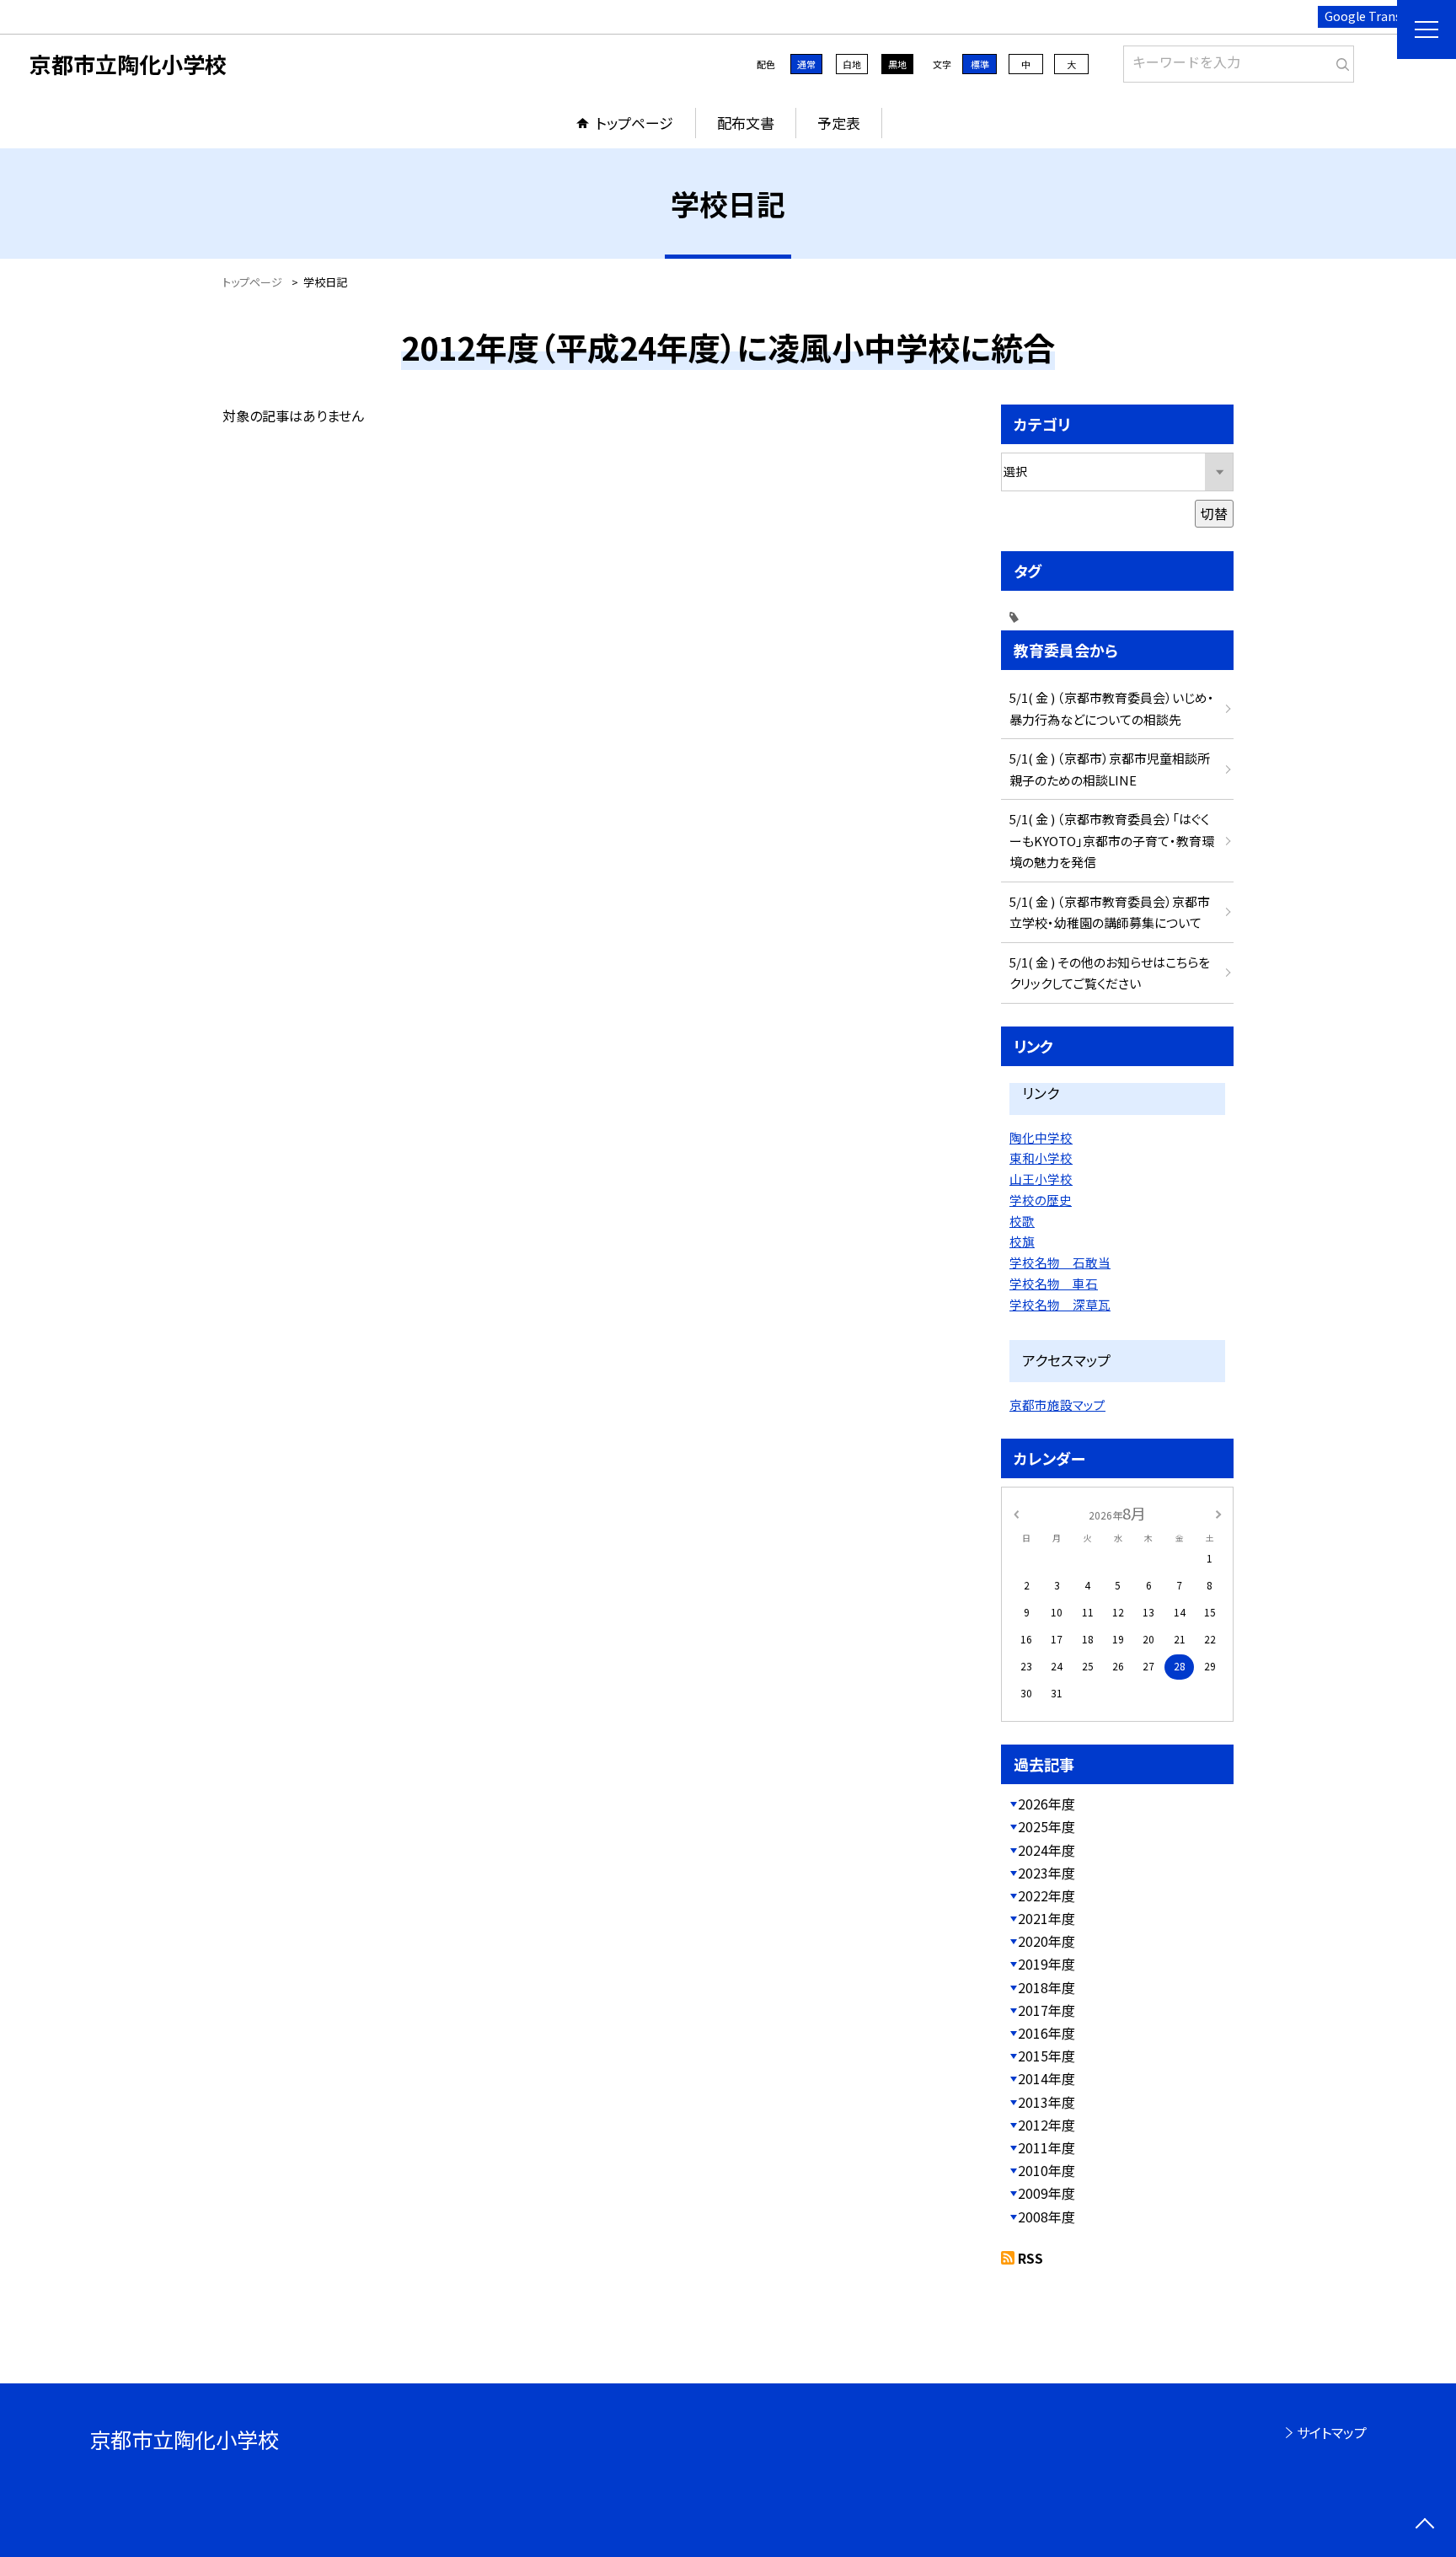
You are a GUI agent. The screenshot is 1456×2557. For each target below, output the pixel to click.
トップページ (634, 123)
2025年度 (1046, 1826)
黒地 (897, 64)
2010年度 (1046, 2170)
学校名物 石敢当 (1060, 1262)
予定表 (839, 123)
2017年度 (1046, 2010)
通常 (806, 64)
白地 (852, 64)
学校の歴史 (1041, 1200)
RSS (1030, 2258)
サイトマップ (1332, 2432)
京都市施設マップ (1057, 1404)
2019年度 (1046, 1964)
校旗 (1022, 1241)
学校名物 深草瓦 (1060, 1304)
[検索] (1339, 61)
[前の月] (1016, 1512)
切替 (1214, 513)
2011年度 (1046, 2147)
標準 (980, 64)
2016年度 (1046, 2033)
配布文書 (746, 123)
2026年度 (1046, 1804)
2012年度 (1046, 2125)
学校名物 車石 (1054, 1283)
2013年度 (1046, 2102)
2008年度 (1046, 2217)
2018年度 (1046, 1987)
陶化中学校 (1041, 1137)
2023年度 (1046, 1873)
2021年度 (1046, 1918)
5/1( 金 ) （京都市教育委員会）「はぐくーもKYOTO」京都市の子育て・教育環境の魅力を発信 (1112, 840)
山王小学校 (1041, 1179)
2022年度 (1046, 1895)
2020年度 (1046, 1941)
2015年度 (1046, 2056)
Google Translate (1374, 16)
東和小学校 (1041, 1158)
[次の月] (1218, 1512)
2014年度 (1046, 2078)
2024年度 (1046, 1850)
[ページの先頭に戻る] (1424, 2525)
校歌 (1022, 1221)
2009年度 (1046, 2193)
